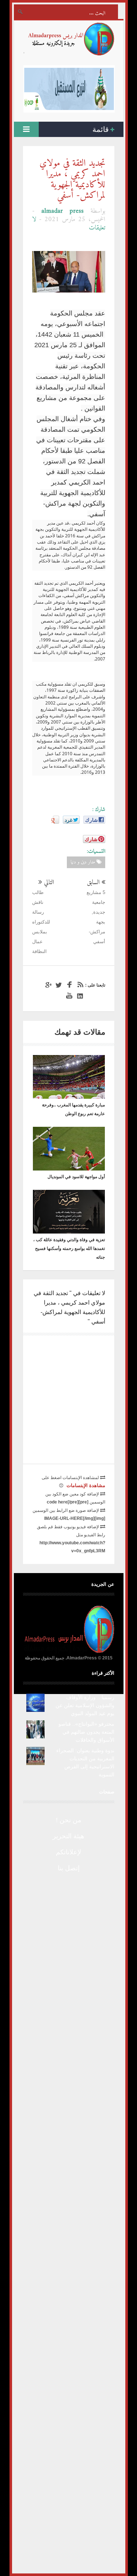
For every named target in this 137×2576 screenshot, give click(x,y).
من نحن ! (69, 1820)
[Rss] (79, 985)
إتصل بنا (69, 1868)
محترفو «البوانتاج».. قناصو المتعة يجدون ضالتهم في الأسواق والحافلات (86, 1732)
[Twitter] (58, 985)
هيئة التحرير (68, 1836)
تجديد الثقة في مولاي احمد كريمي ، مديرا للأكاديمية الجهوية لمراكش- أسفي (72, 180)
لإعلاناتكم (68, 1852)
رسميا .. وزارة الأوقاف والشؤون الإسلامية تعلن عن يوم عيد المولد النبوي (85, 1705)
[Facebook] (68, 985)
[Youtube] (68, 996)
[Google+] (47, 985)
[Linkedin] (79, 996)
